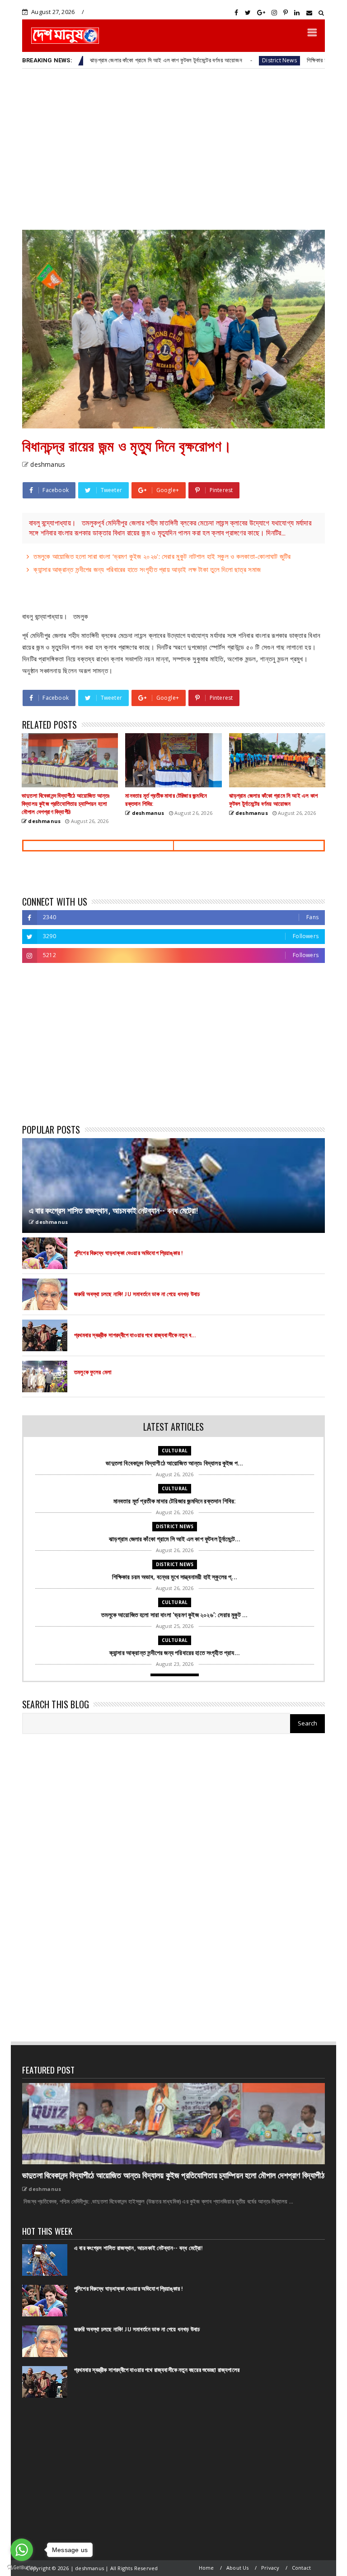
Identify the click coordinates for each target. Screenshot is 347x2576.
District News (226, 60)
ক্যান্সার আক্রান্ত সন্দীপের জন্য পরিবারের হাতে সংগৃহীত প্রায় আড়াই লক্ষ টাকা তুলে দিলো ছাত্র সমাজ (147, 569)
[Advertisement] (173, 149)
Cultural (175, 1451)
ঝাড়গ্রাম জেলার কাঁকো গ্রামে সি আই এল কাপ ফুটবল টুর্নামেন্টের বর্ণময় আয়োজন (112, 60)
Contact (301, 2568)
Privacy (270, 2568)
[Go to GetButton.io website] (22, 2567)
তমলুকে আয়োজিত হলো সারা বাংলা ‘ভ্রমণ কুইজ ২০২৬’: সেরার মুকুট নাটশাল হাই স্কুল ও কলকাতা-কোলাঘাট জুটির (162, 556)
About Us (238, 2568)
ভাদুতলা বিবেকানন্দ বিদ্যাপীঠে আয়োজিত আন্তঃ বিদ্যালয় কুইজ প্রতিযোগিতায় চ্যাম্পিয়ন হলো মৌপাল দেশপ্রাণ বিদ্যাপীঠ (173, 2176)
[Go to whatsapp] (22, 2550)
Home (206, 2568)
